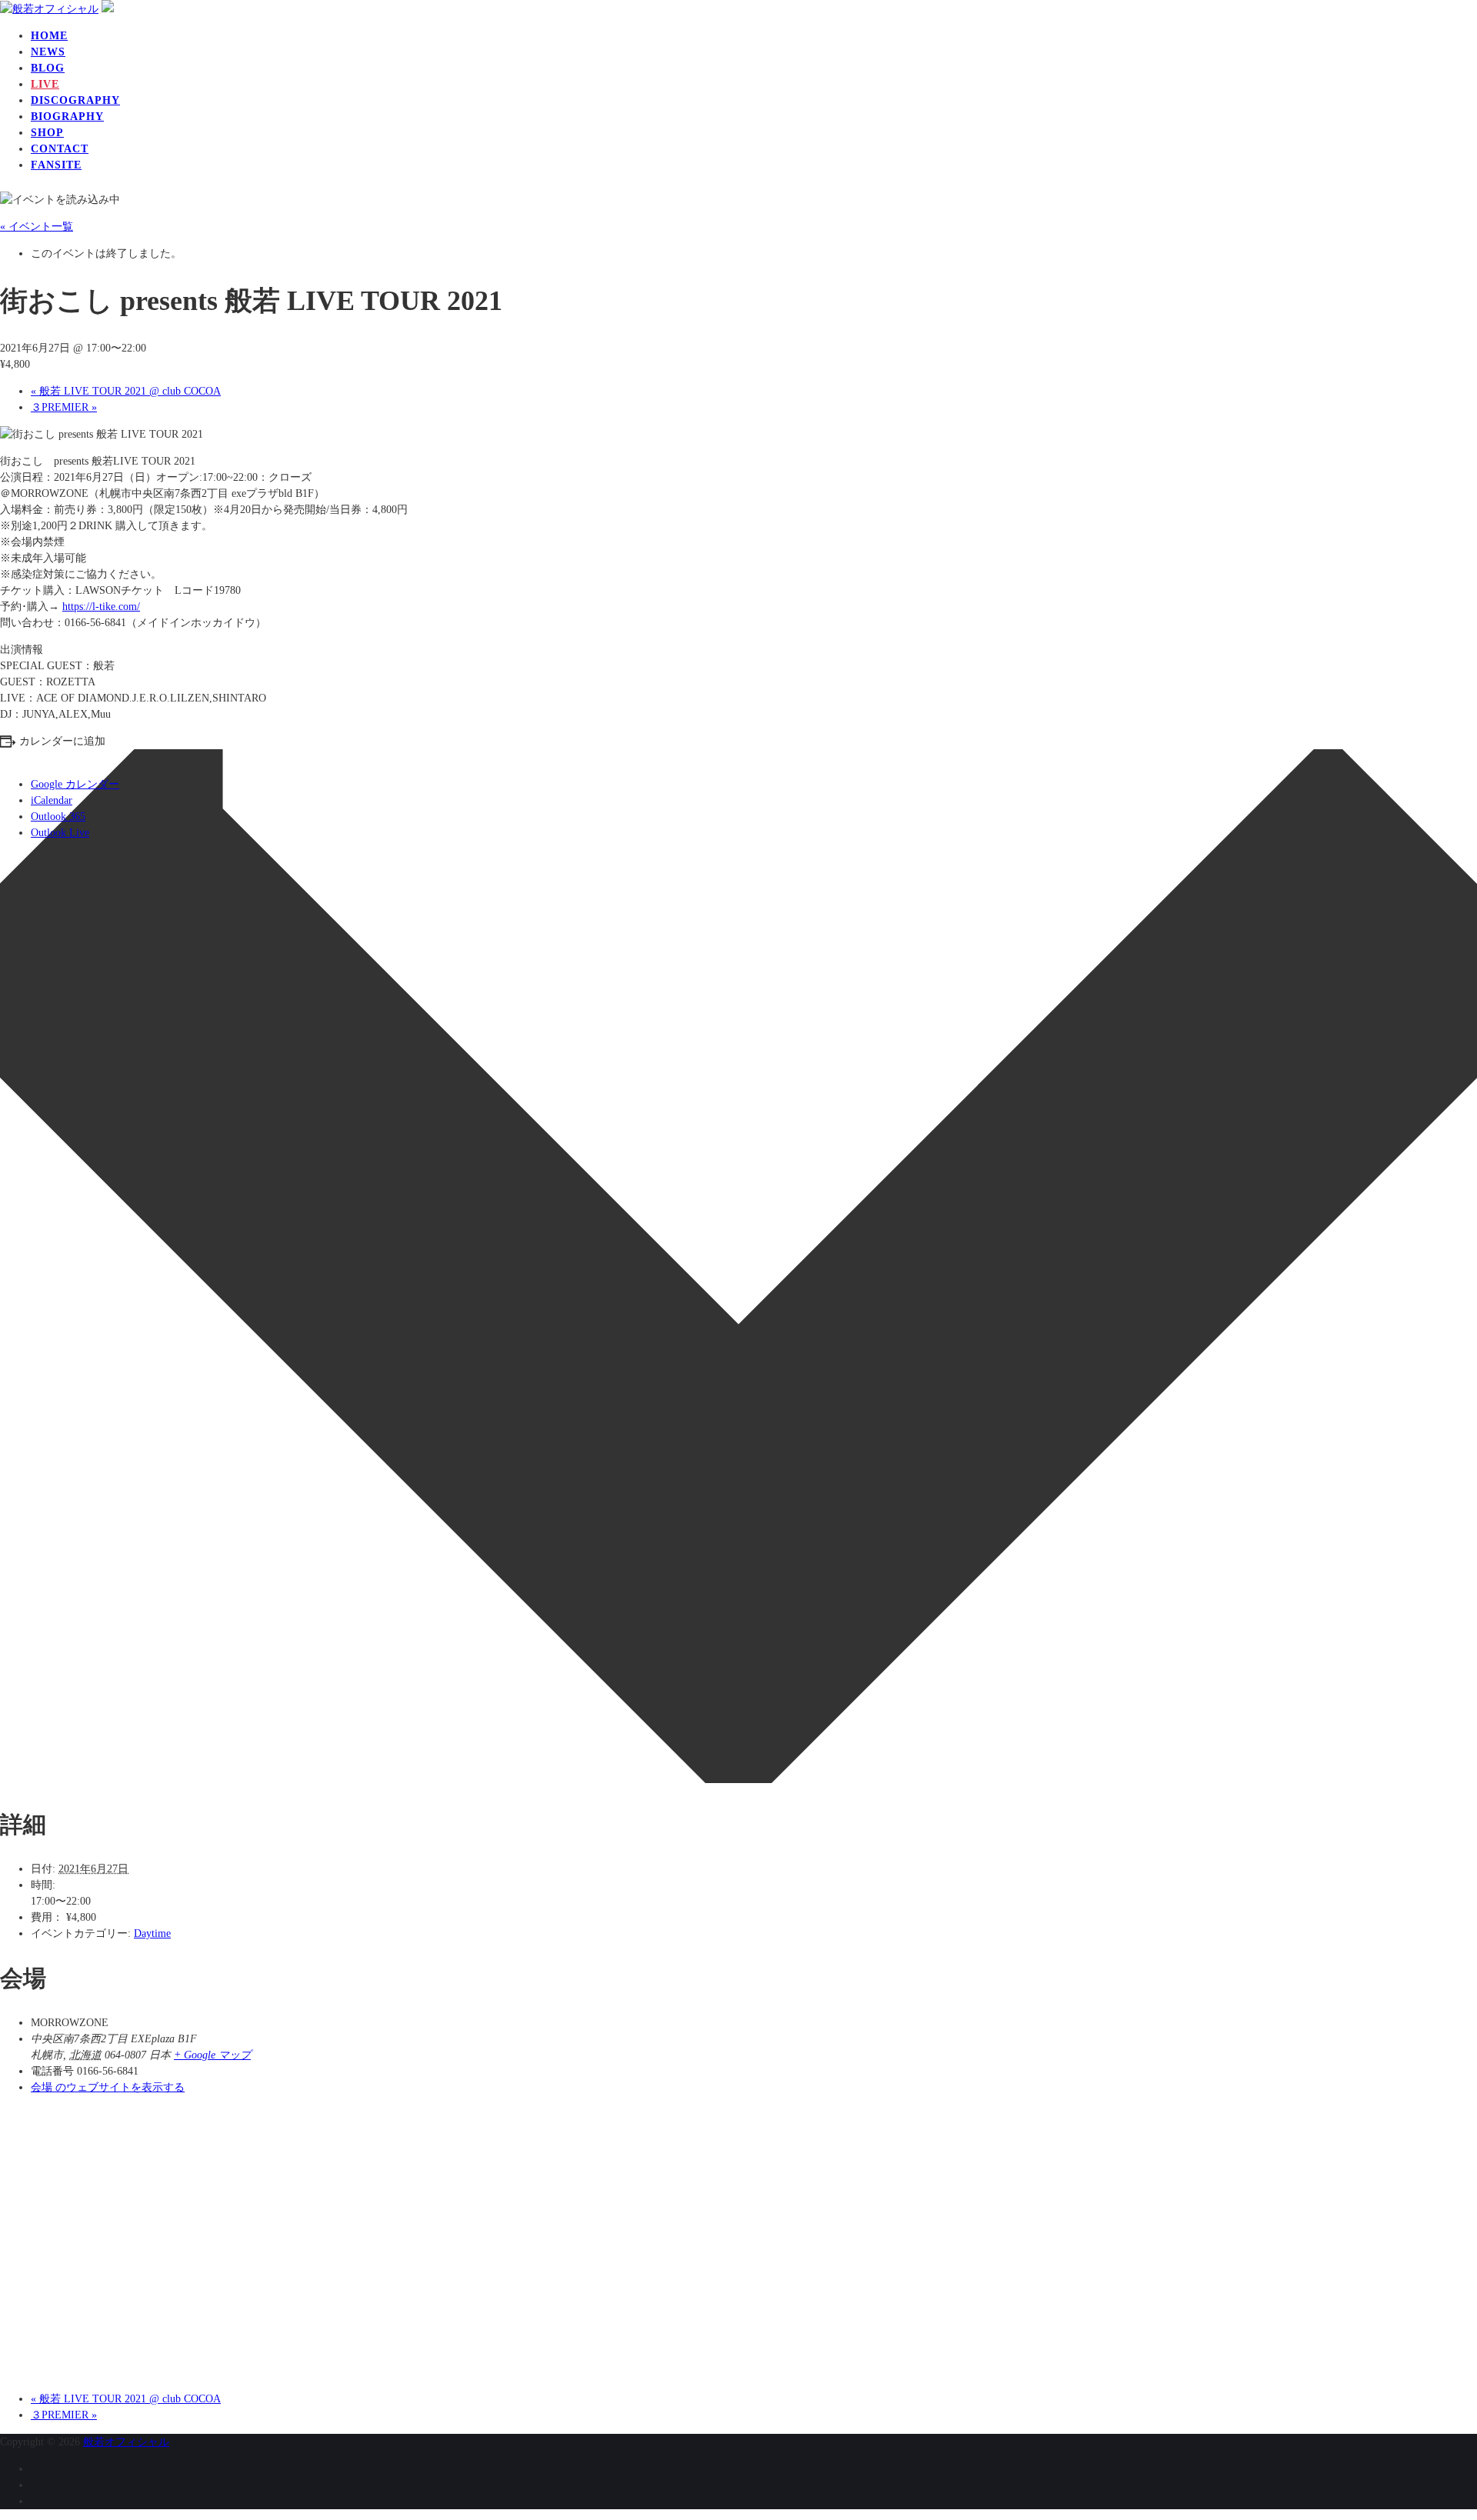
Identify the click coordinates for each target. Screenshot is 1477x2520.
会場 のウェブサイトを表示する (108, 2087)
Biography (67, 117)
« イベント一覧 (37, 227)
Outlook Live (60, 833)
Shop (47, 133)
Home (49, 36)
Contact (60, 149)
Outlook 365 (58, 817)
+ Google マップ (212, 2055)
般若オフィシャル (126, 2442)
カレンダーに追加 (62, 741)
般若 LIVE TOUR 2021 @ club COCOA (126, 391)
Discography (75, 100)
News (48, 52)
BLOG (48, 68)
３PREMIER (64, 407)
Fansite (56, 165)
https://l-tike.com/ (101, 607)
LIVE (45, 84)
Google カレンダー (75, 784)
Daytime (152, 1933)
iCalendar (52, 800)
